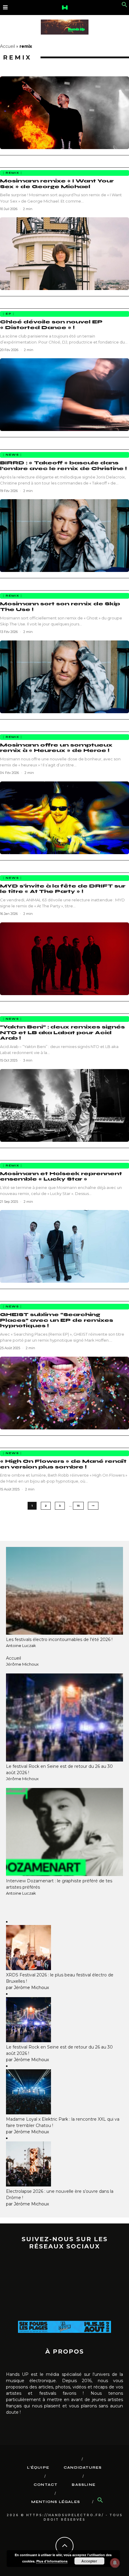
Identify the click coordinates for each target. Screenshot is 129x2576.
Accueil (7, 46)
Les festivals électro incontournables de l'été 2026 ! (59, 1639)
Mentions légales (56, 2502)
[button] (124, 6)
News (12, 455)
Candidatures (83, 2468)
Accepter (89, 2561)
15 (78, 1506)
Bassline (84, 2485)
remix (12, 173)
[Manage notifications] (115, 2563)
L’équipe (38, 2468)
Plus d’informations (52, 2561)
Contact (45, 2485)
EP (9, 314)
